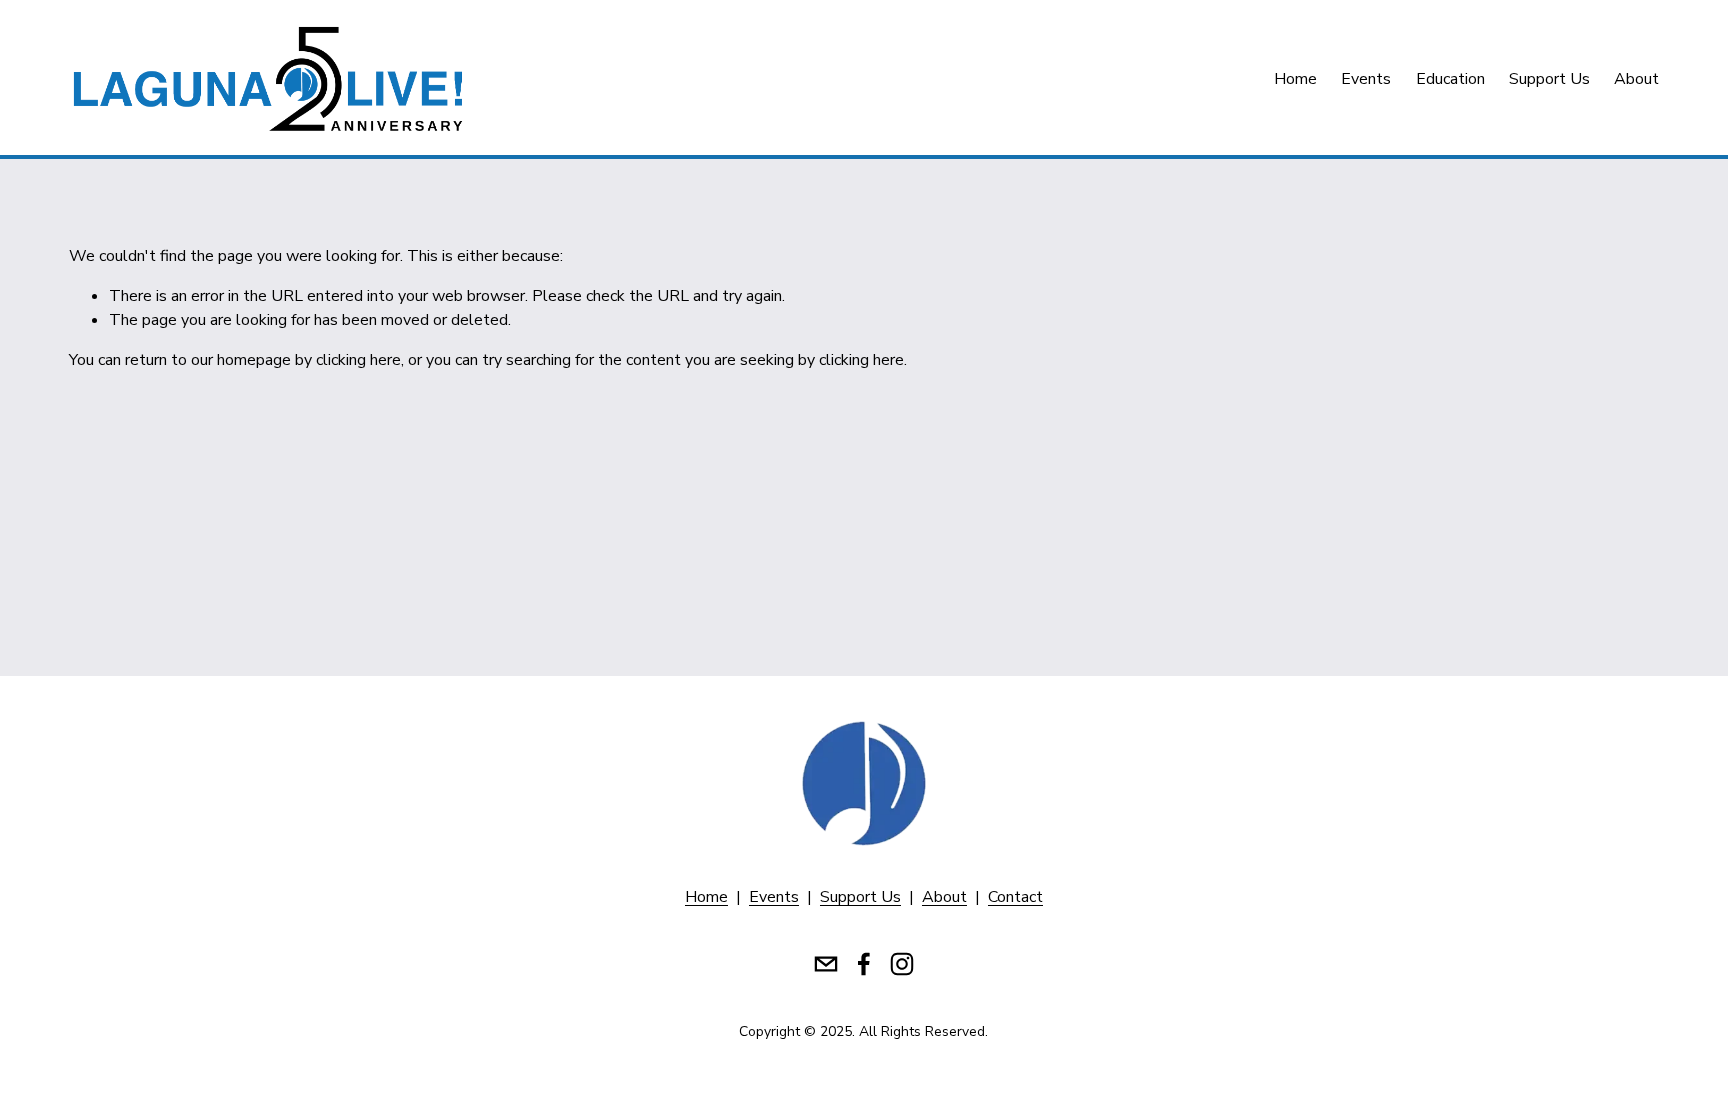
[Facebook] (864, 964)
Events (1366, 79)
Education (1450, 79)
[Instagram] (902, 964)
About (1636, 79)
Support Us (1549, 79)
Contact (1015, 897)
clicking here (358, 360)
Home (1295, 79)
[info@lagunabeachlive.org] (826, 964)
